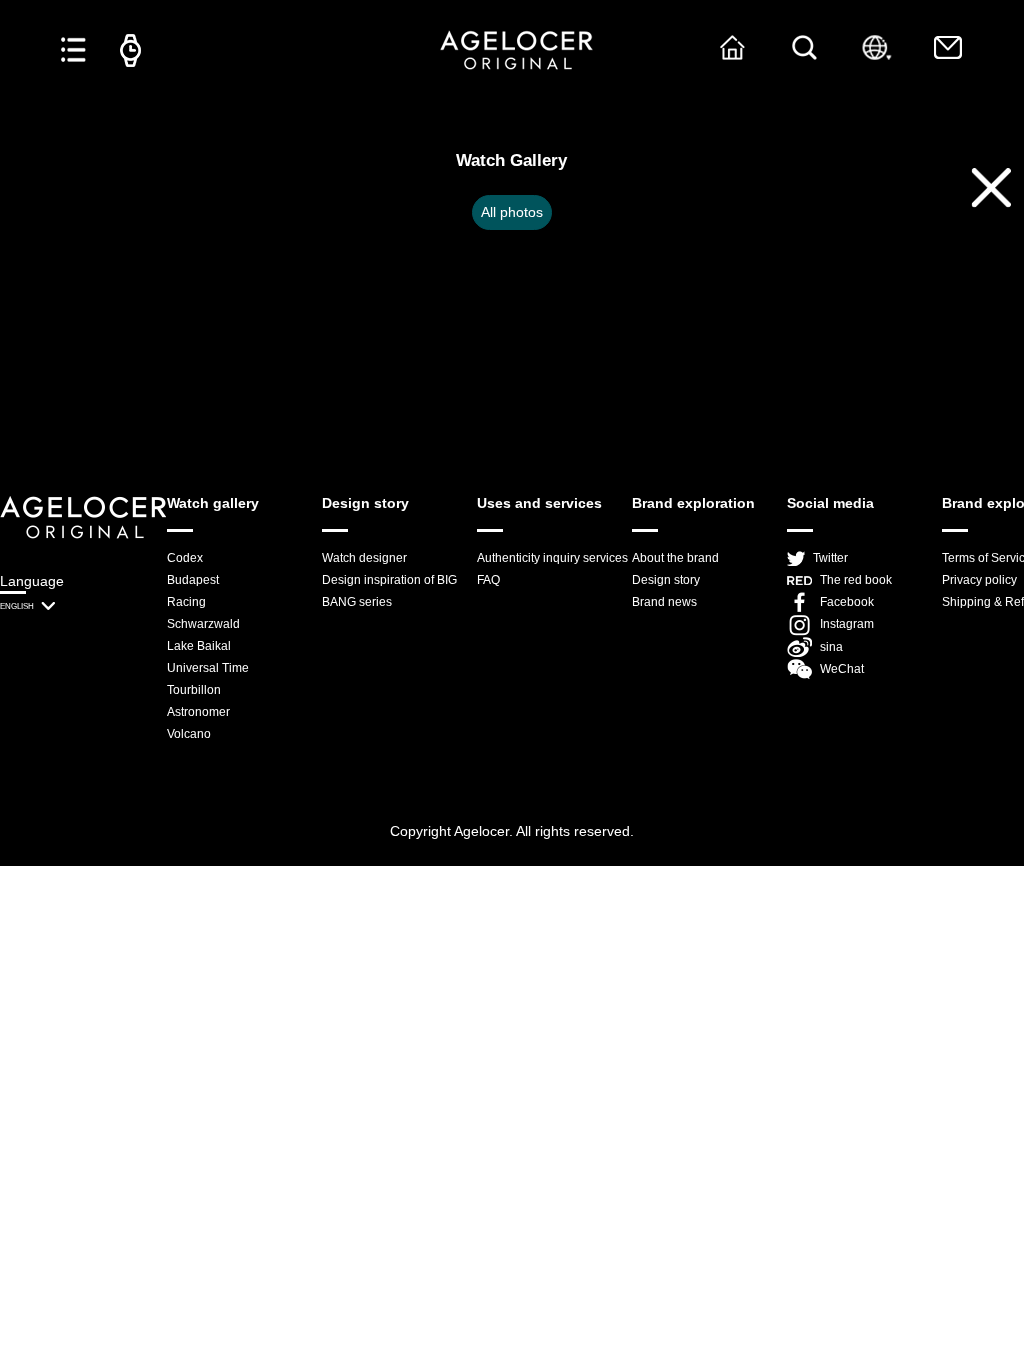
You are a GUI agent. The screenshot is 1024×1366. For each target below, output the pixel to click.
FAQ (488, 580)
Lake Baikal (199, 646)
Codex (185, 558)
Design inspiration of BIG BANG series (389, 591)
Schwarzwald (203, 624)
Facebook (847, 602)
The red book (856, 580)
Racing (186, 602)
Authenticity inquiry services (552, 558)
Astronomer (198, 712)
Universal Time (208, 668)
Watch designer (364, 558)
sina (831, 647)
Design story (666, 580)
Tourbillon (194, 690)
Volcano (189, 734)
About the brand (675, 558)
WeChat (842, 669)
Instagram (847, 624)
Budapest (193, 580)
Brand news (664, 602)
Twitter (830, 558)
